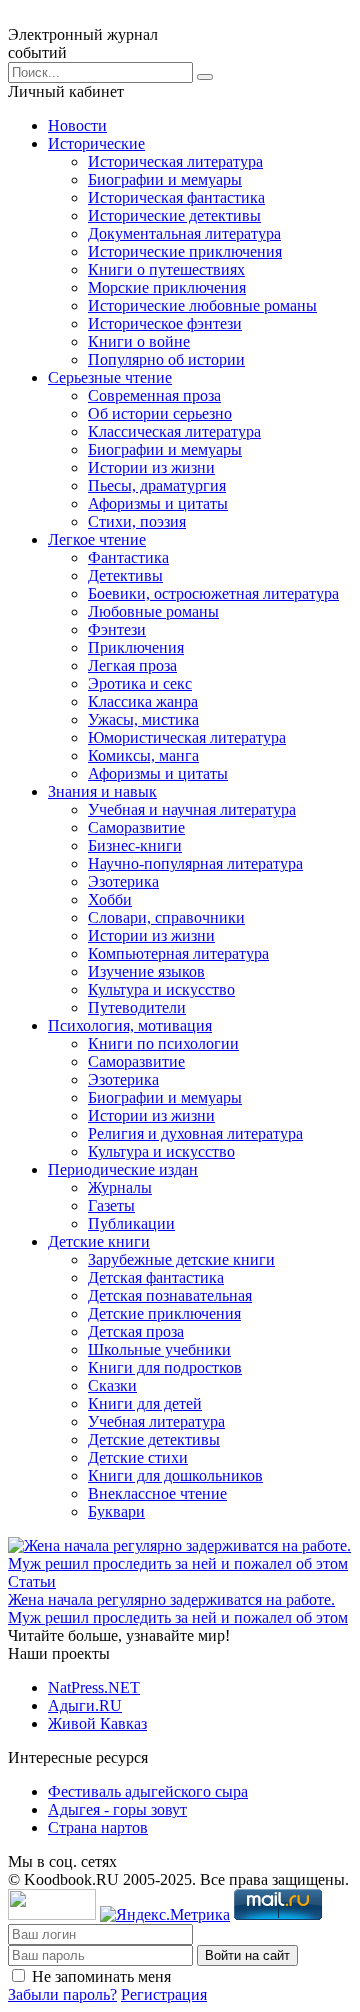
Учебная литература (156, 1421)
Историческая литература (175, 161)
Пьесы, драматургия (157, 485)
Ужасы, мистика (143, 719)
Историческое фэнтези (165, 323)
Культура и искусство (161, 989)
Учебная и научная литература (192, 809)
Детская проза (136, 1331)
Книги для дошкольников (175, 1475)
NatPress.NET (94, 1687)
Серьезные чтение (110, 377)
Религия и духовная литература (195, 1133)
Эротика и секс (140, 683)
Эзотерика (123, 881)
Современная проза (154, 395)
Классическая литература (174, 431)
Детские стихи (138, 1457)
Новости (77, 125)
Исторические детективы (174, 215)
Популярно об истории (166, 359)
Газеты (111, 1205)
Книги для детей (145, 1403)
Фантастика (128, 557)
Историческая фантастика (176, 197)
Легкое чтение (97, 539)
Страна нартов (98, 1827)
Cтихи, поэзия (137, 521)
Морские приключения (167, 287)
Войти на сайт (247, 1955)
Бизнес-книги (135, 845)
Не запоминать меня (101, 1976)
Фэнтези (117, 629)
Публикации (131, 1223)
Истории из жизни (151, 467)
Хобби (110, 899)
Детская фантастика (156, 1277)
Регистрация (164, 1994)
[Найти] (205, 77)
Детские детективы (154, 1439)
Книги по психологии (163, 1043)
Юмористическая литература (187, 737)
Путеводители (137, 1007)
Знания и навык (102, 791)
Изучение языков (146, 971)
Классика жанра (143, 701)
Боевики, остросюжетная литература (213, 593)
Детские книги (99, 1241)
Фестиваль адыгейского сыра (148, 1791)
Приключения (136, 647)
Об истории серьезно (160, 413)
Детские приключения (164, 1313)
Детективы (125, 575)
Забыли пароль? (62, 1994)
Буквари (116, 1511)
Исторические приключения (185, 251)
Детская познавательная (170, 1295)
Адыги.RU (85, 1705)
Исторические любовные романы (202, 305)
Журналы (120, 1187)
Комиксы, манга (143, 755)
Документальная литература (184, 233)
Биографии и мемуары (165, 179)
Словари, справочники (166, 917)
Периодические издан (123, 1169)
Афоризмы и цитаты (158, 503)
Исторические (96, 143)
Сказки (112, 1385)
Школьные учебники (159, 1349)
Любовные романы (153, 611)
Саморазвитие (136, 827)
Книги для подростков (165, 1367)
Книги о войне (139, 341)
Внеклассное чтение (157, 1493)
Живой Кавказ (97, 1723)
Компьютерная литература (178, 953)
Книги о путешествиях (166, 269)
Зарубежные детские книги (181, 1259)
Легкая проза (132, 665)
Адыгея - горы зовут (117, 1809)
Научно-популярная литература (195, 863)
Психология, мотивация (130, 1025)
